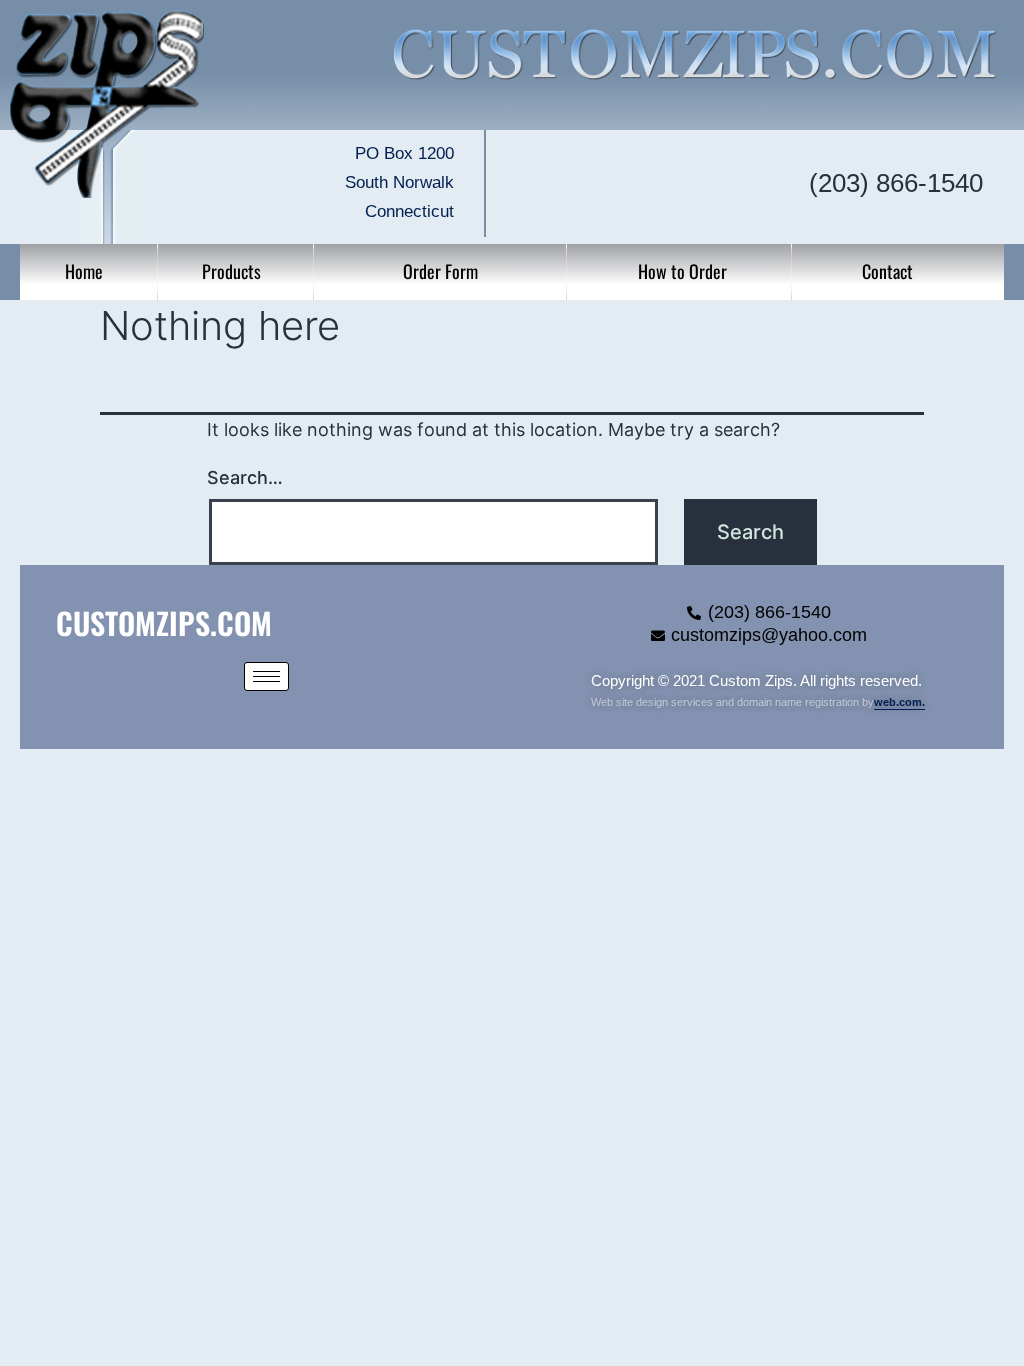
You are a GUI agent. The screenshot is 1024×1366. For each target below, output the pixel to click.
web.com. (899, 702)
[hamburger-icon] (266, 676)
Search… (245, 477)
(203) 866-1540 (896, 183)
